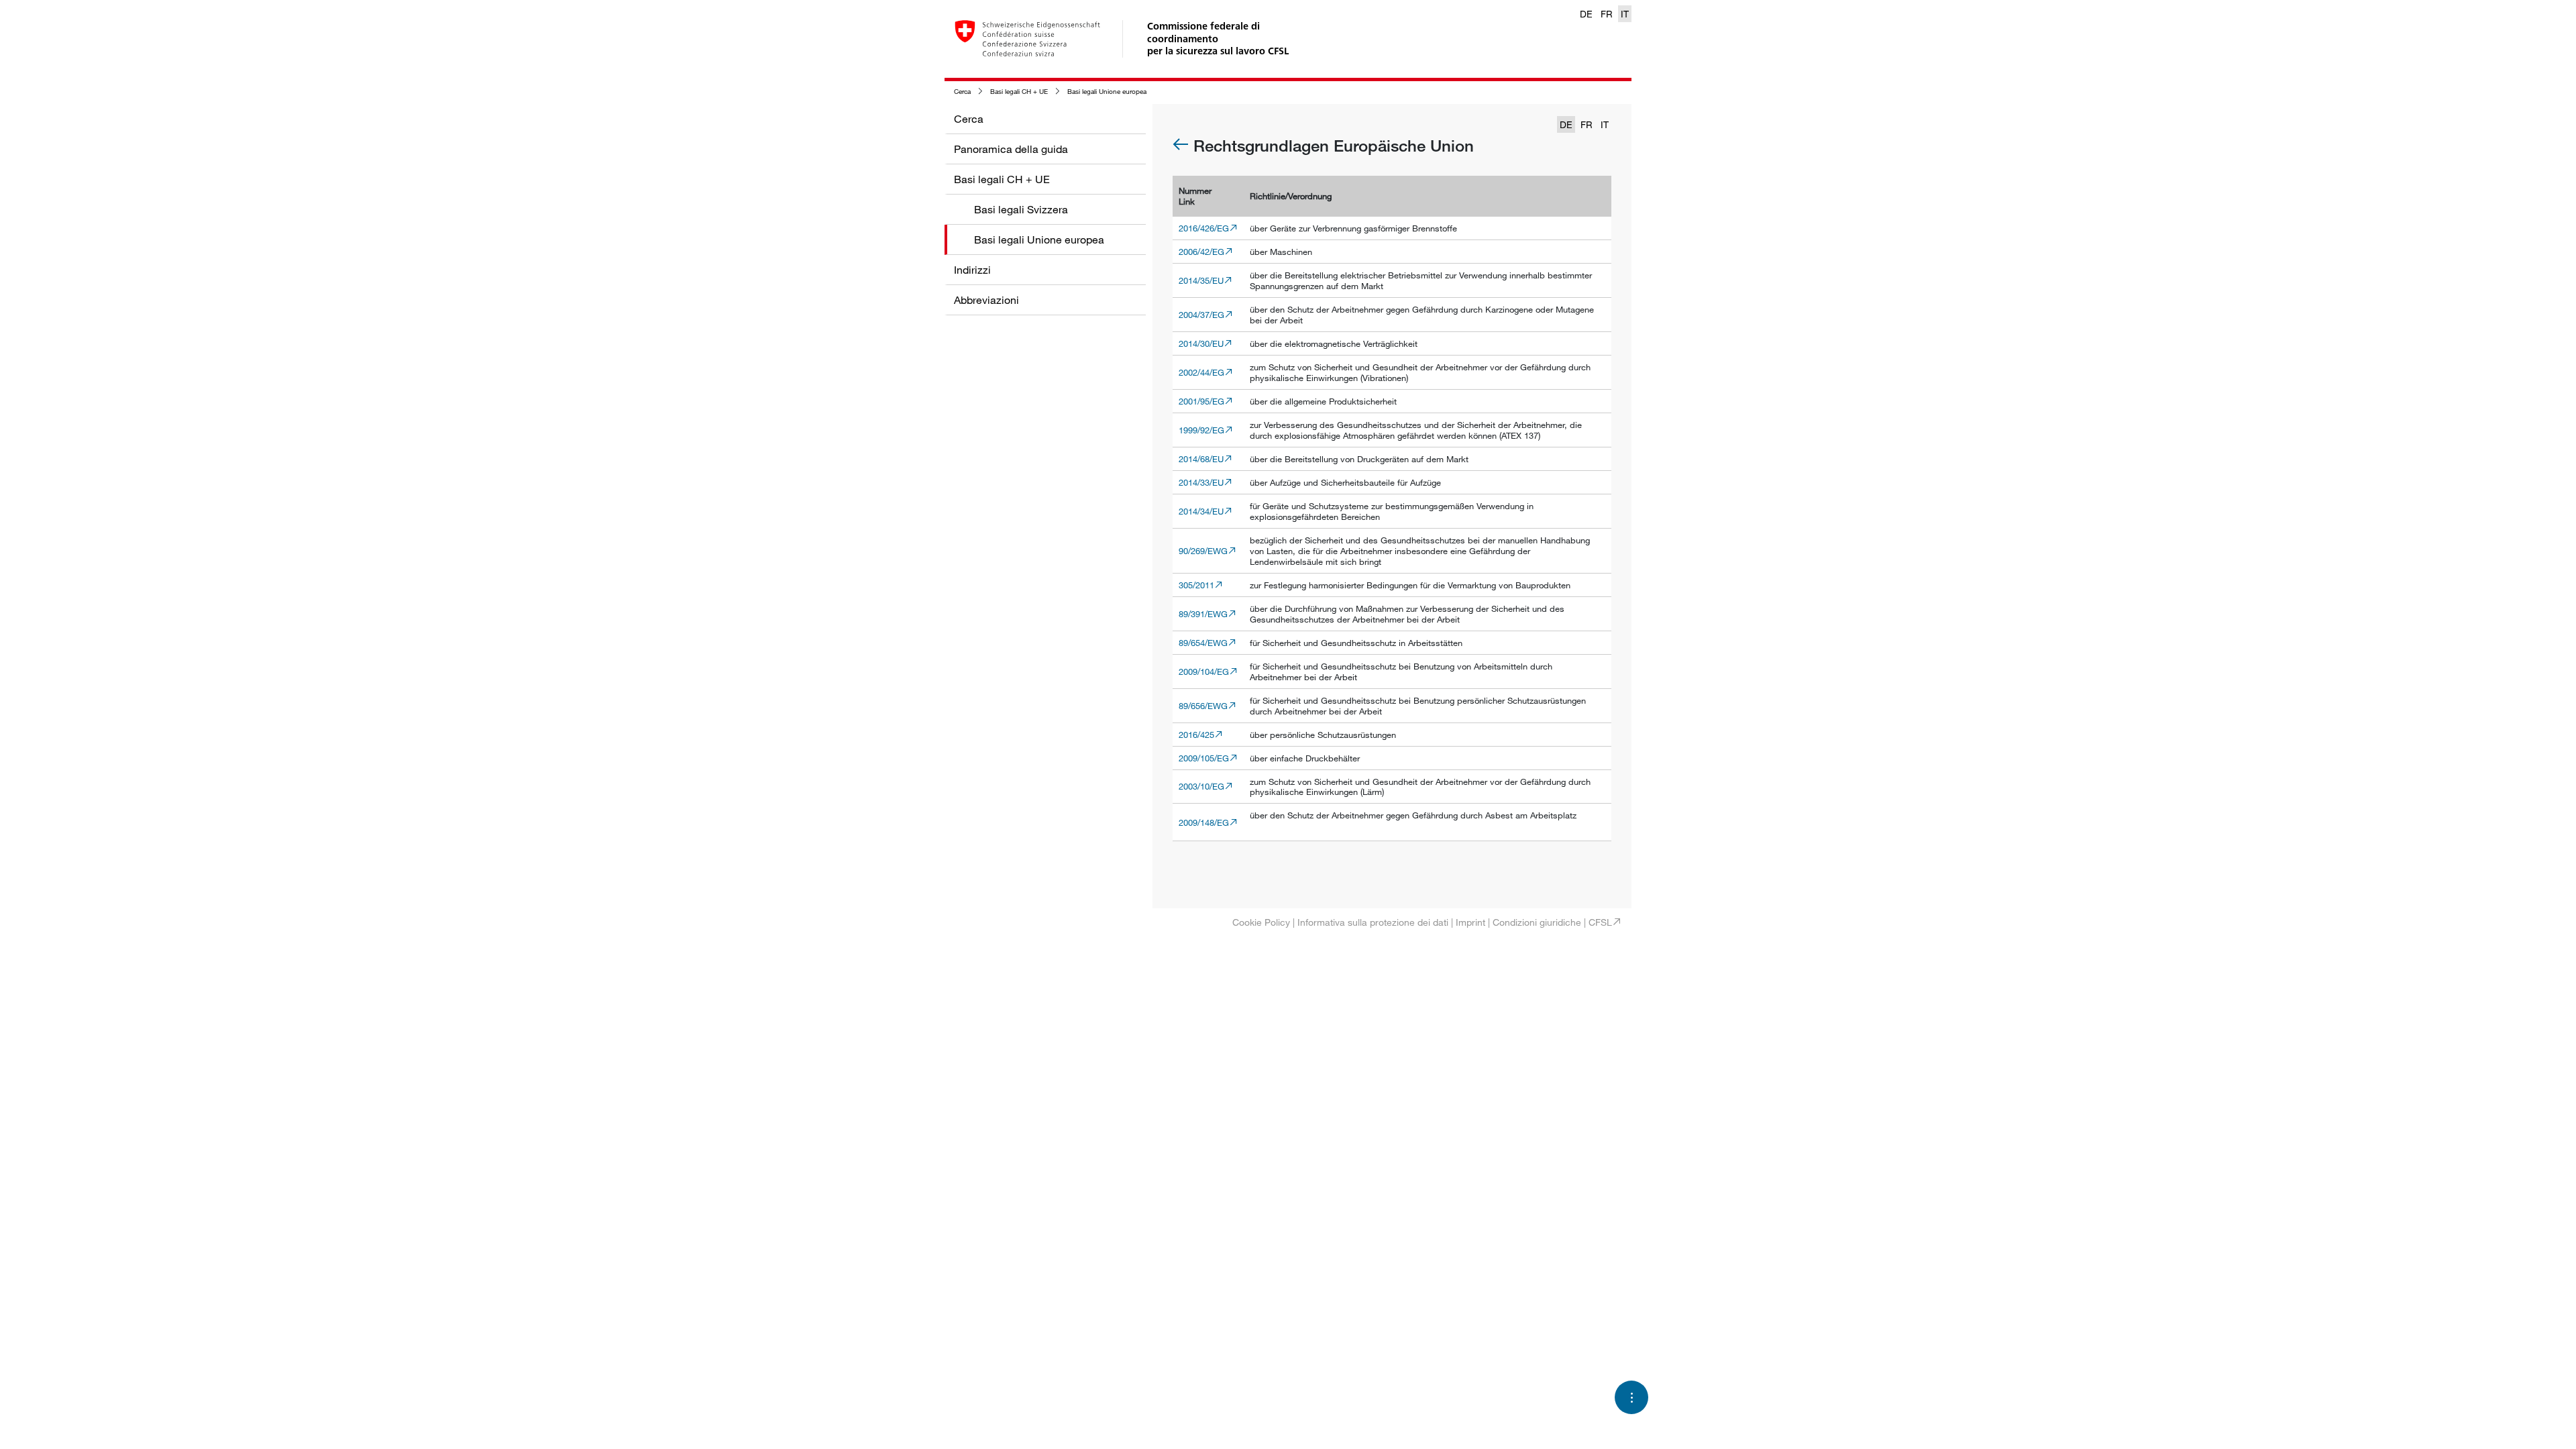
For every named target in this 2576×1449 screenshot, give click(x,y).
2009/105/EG (1204, 758)
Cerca (962, 92)
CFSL (1600, 922)
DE (1586, 14)
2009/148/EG (1204, 822)
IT (1625, 14)
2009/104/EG (1204, 672)
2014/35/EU (1201, 280)
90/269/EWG (1203, 551)
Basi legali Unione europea (1107, 92)
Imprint (1470, 922)
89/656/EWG (1203, 706)
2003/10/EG (1201, 786)
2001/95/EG (1201, 401)
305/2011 (1196, 585)
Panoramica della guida (1011, 149)
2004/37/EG (1201, 315)
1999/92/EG (1201, 430)
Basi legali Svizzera (1021, 209)
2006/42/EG (1201, 252)
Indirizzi (972, 270)
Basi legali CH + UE (1019, 92)
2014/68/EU (1201, 459)
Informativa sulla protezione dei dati (1373, 922)
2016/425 (1196, 735)
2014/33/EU (1201, 482)
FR (1607, 14)
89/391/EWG (1203, 614)
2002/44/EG (1201, 372)
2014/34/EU (1201, 511)
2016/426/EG (1204, 228)
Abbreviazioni (986, 300)
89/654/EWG (1203, 643)
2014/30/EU (1201, 343)
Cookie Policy (1261, 922)
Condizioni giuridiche (1537, 922)
